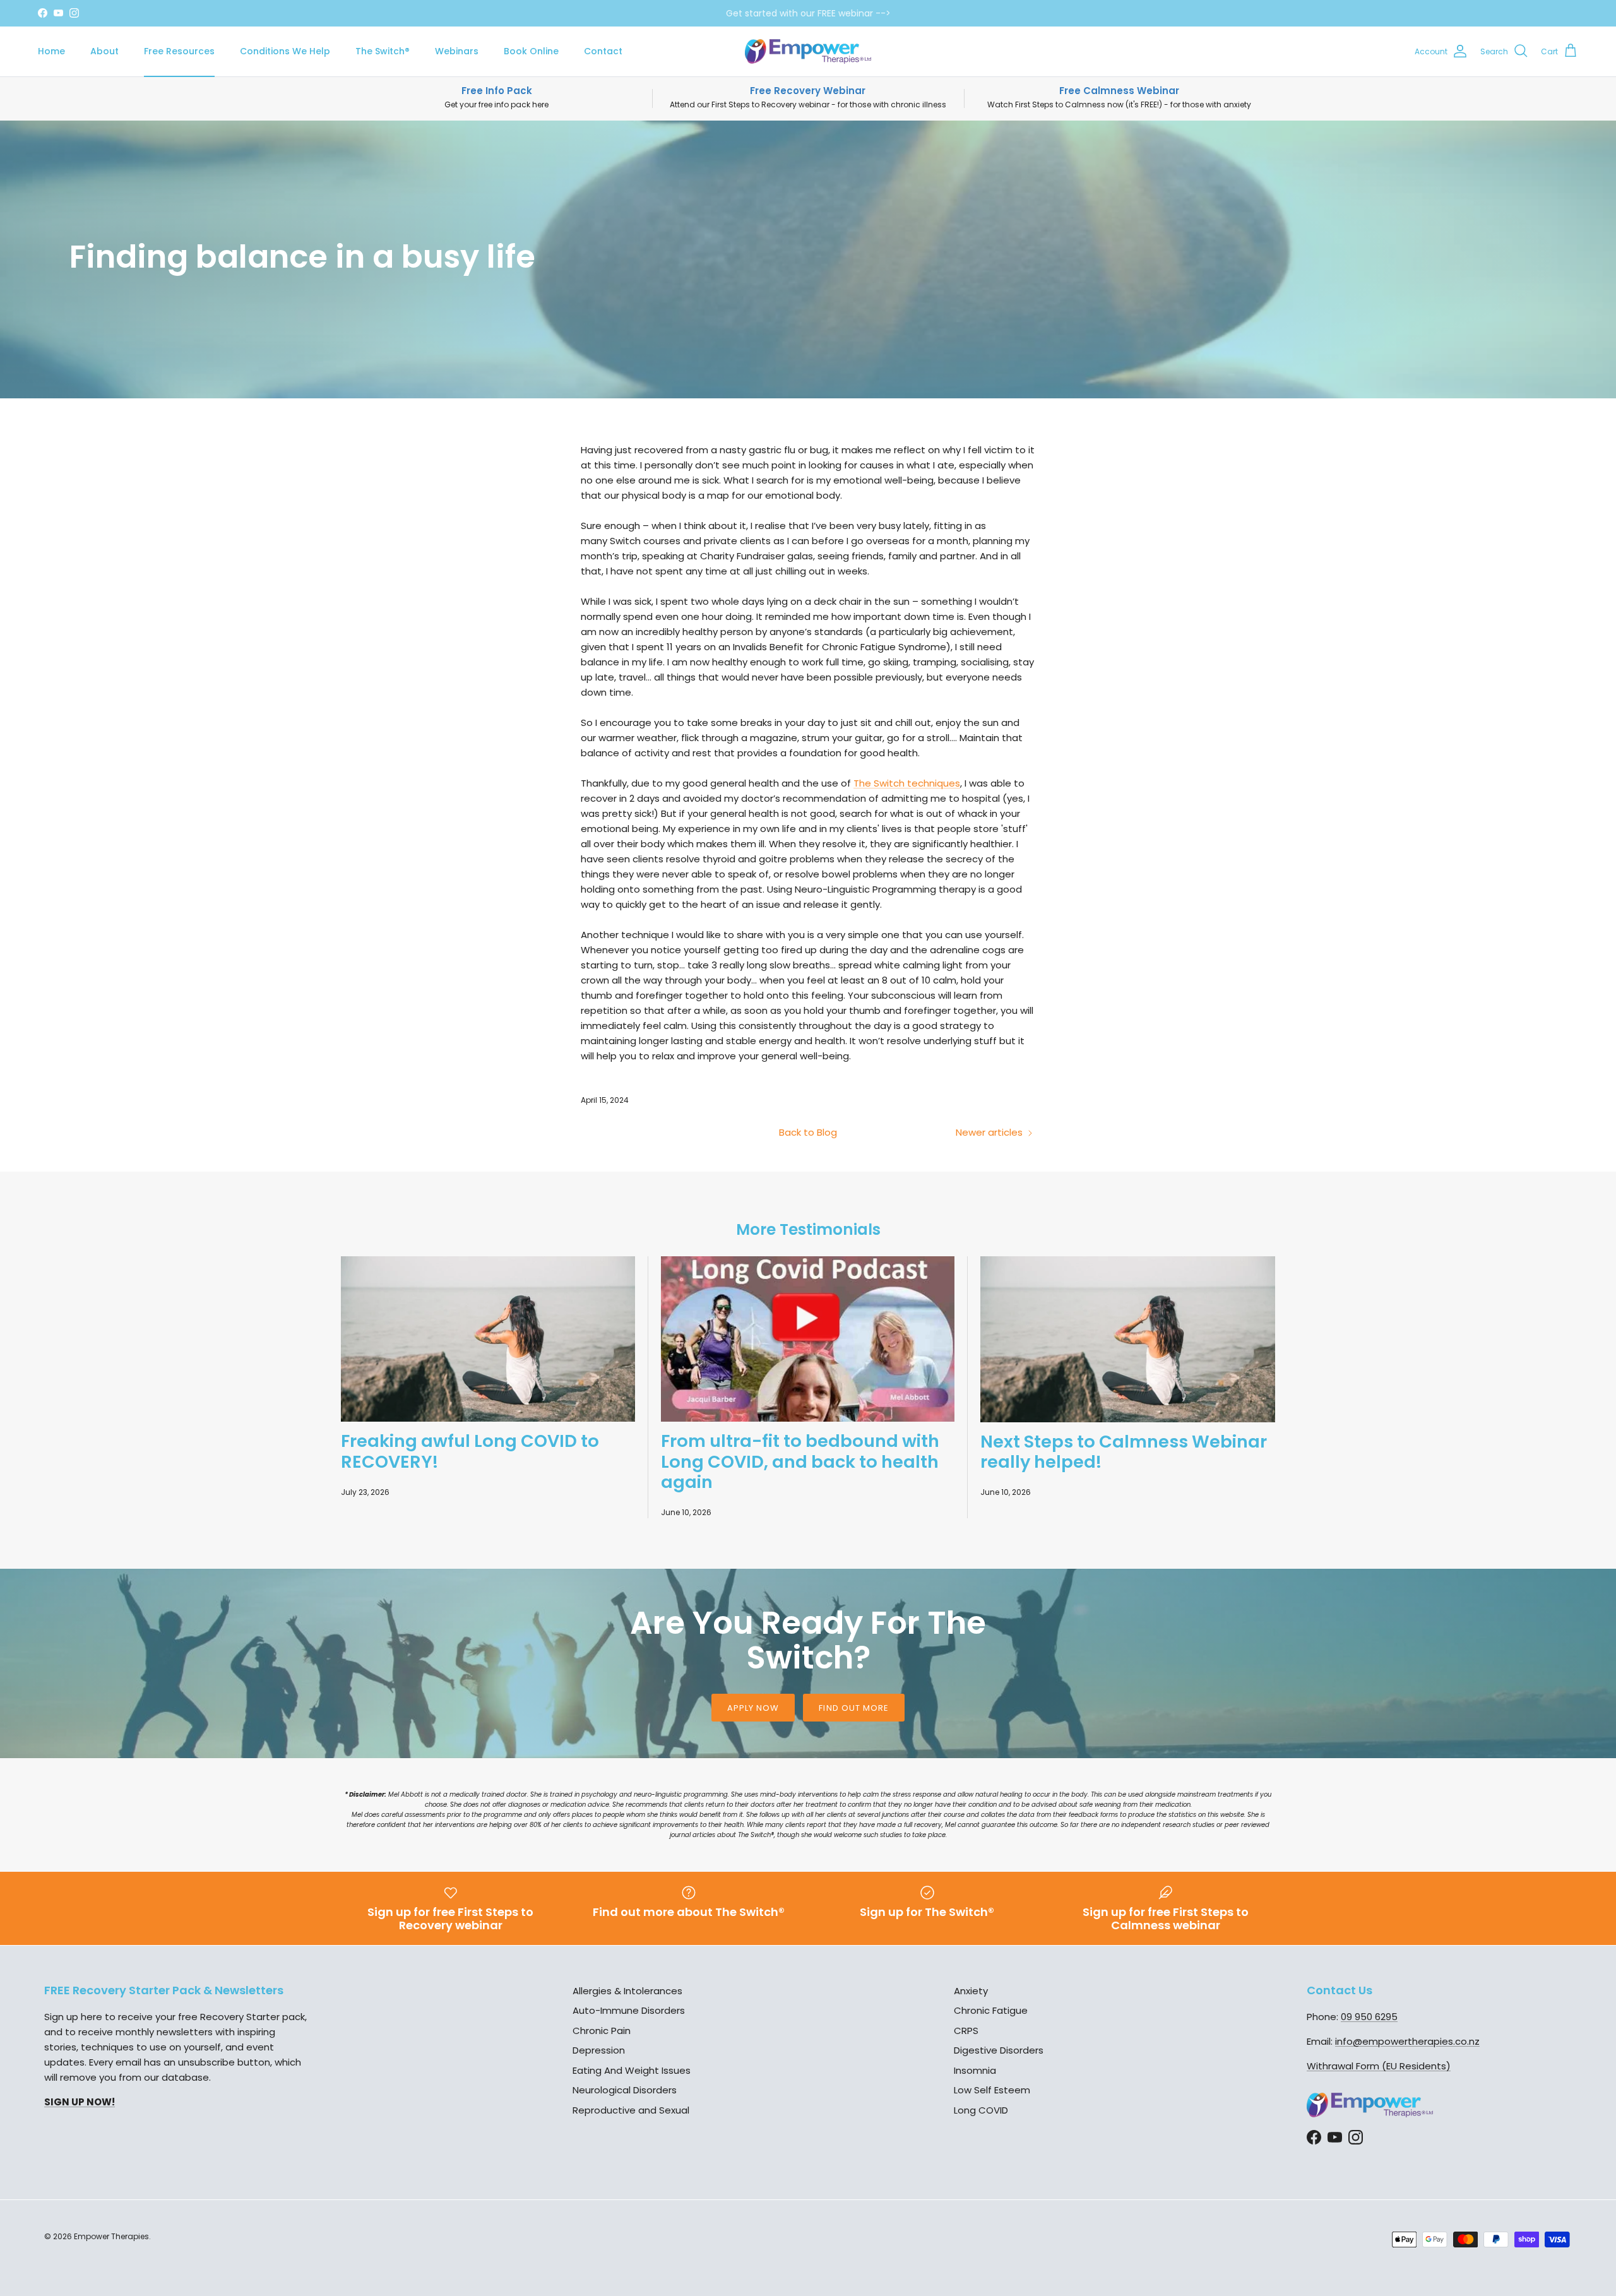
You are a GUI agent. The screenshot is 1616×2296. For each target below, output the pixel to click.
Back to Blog (808, 1132)
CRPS (966, 2031)
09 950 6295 (1369, 2017)
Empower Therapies (111, 2236)
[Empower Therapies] (808, 51)
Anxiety (971, 1991)
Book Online (531, 51)
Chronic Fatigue (991, 2010)
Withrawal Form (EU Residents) (1379, 2066)
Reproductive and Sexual (631, 2110)
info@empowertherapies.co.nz (1407, 2041)
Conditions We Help (285, 51)
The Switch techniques (907, 783)
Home (51, 51)
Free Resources (179, 51)
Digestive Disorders (999, 2050)
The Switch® (383, 51)
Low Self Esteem (992, 2090)
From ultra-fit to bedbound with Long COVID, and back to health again (800, 1461)
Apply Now (753, 1708)
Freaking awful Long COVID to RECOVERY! (470, 1451)
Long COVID (981, 2110)
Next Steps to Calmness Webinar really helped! (1124, 1452)
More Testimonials (808, 1229)
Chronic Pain (602, 2031)
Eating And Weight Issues (632, 2070)
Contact (603, 51)
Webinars (457, 51)
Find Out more (854, 1708)
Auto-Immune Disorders (629, 2010)
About (104, 51)
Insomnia (975, 2070)
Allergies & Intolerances (627, 1991)
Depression (599, 2050)
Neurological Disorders (625, 2090)
